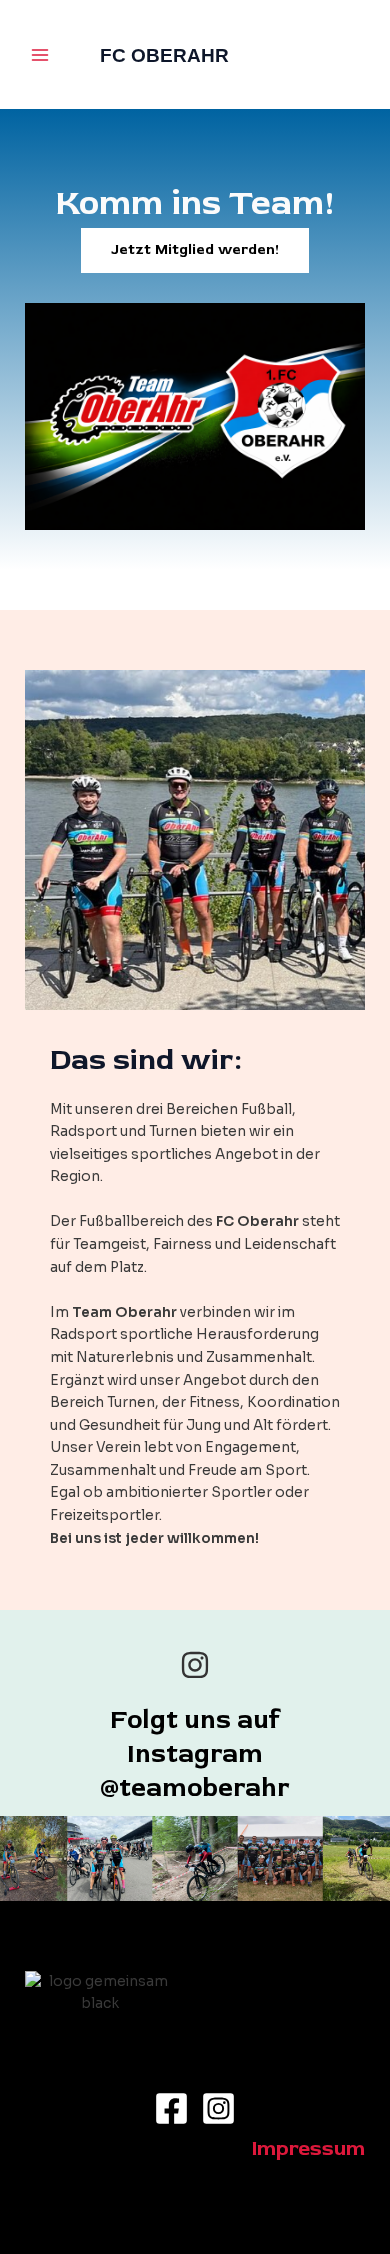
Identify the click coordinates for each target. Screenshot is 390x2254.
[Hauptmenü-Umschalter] (40, 54)
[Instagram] (218, 2108)
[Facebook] (171, 2108)
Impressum (308, 2148)
